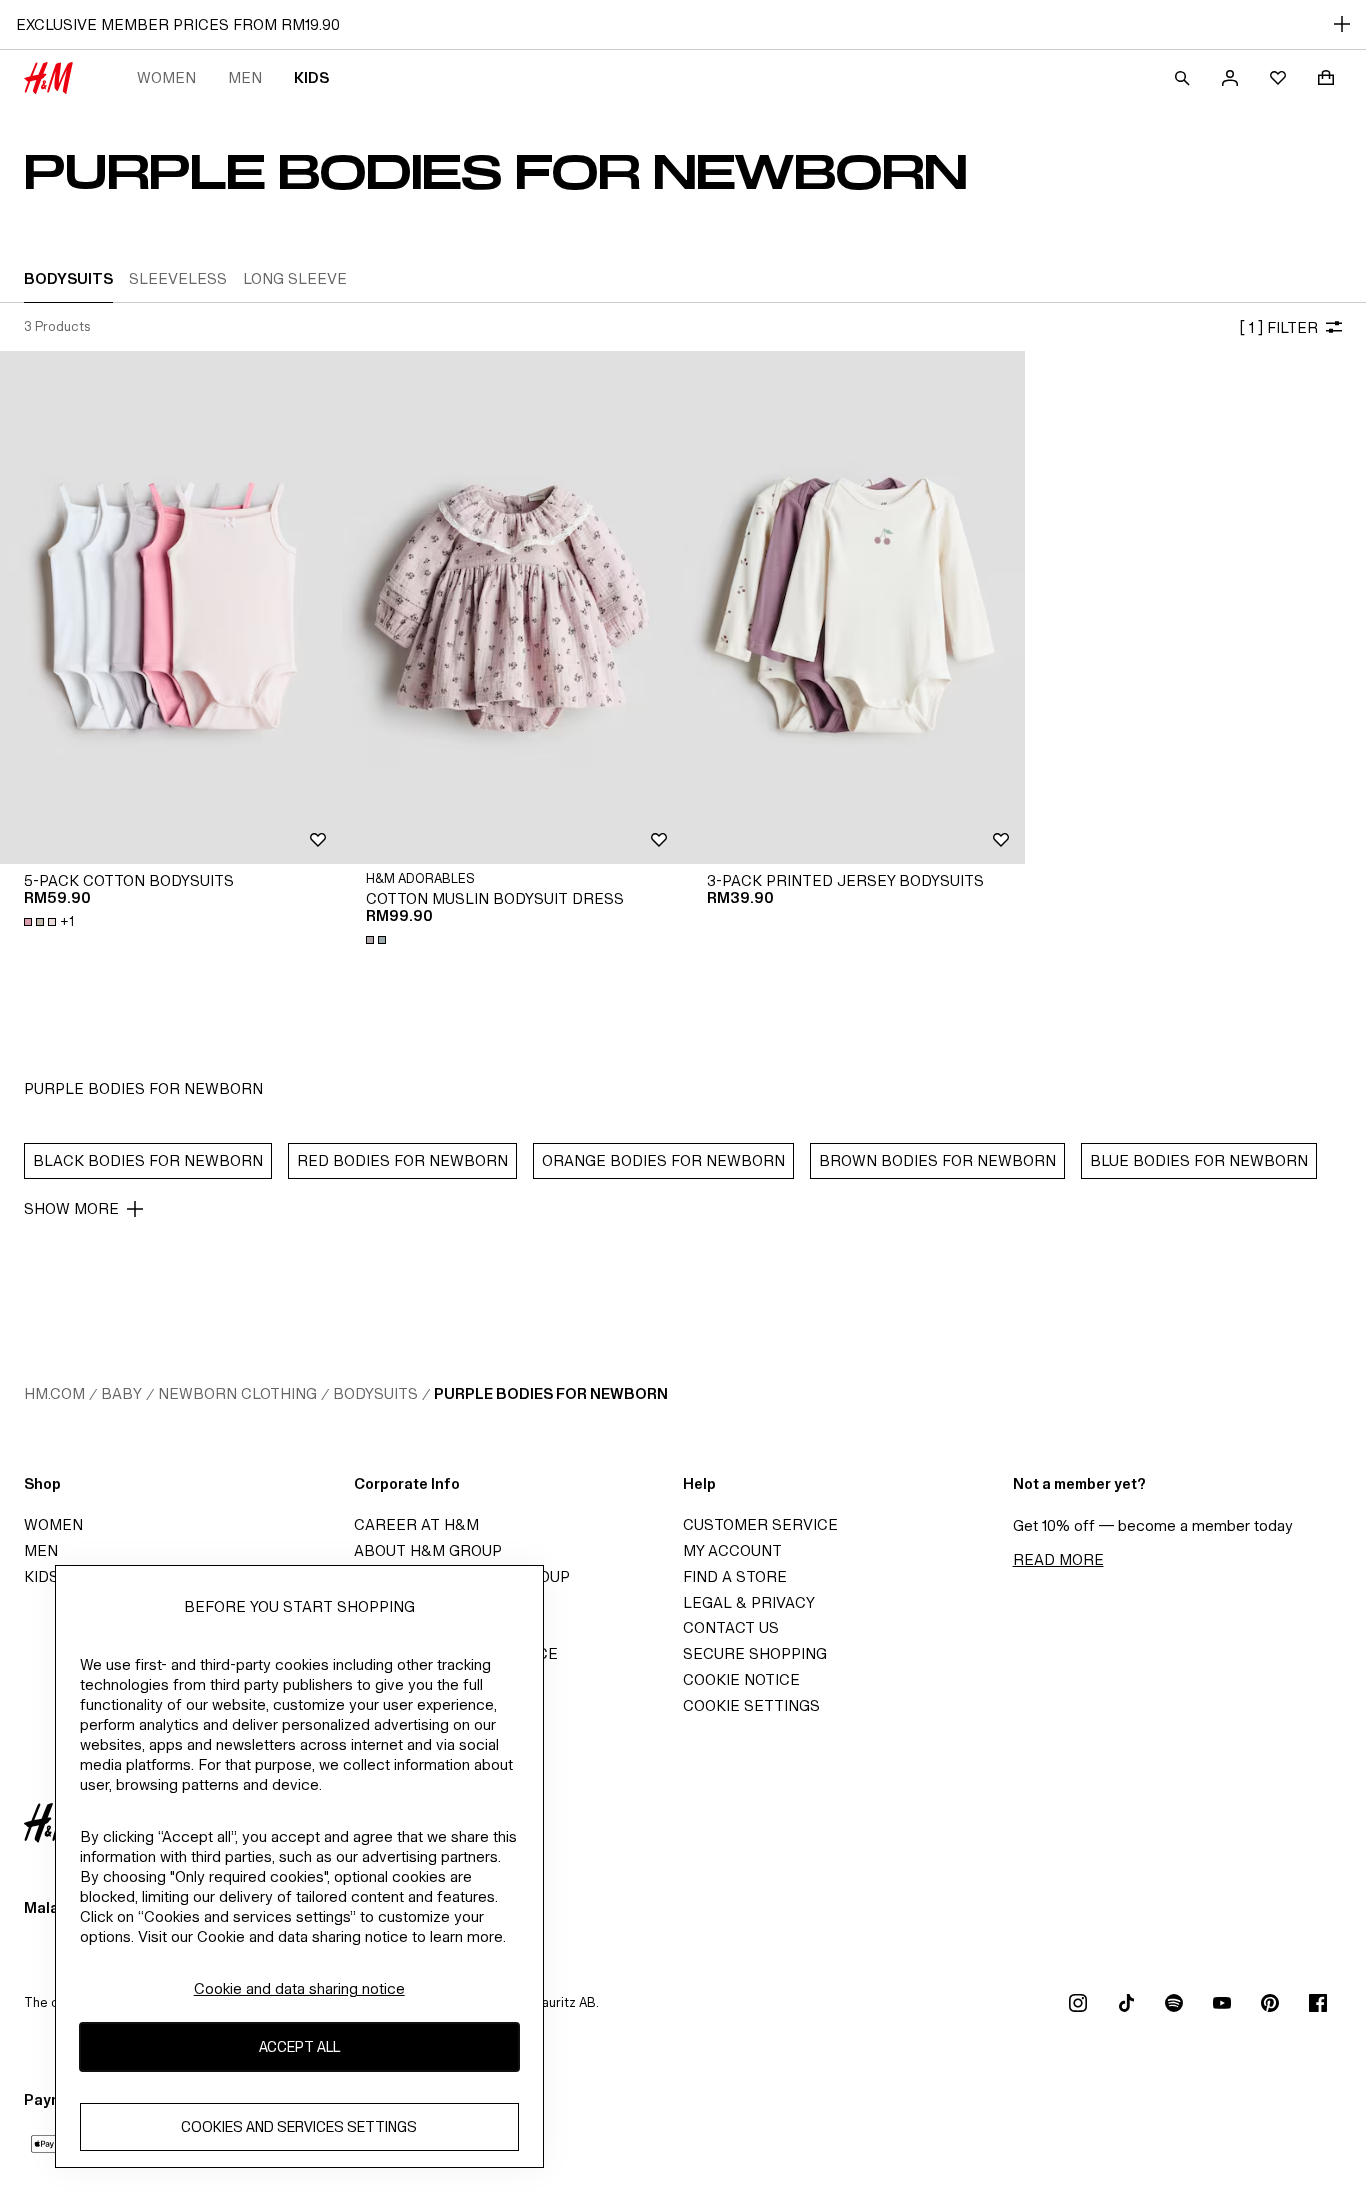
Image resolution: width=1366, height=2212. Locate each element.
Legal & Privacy (749, 1602)
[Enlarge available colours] (378, 940)
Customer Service (760, 1524)
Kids (311, 77)
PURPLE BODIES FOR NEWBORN (551, 1393)
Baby (121, 1393)
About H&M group (428, 1550)
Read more (1058, 1559)
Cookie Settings (751, 1705)
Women (166, 77)
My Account (732, 1550)
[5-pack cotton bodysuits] (171, 607)
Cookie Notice (741, 1679)
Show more (71, 1208)
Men (245, 77)
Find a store (735, 1576)
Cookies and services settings (299, 2126)
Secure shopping (755, 1653)
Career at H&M (416, 1524)
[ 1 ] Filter (1278, 327)
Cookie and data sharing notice (299, 1988)
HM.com (54, 1393)
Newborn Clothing (237, 1393)
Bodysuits (375, 1393)
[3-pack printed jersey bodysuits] (854, 607)
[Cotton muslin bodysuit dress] (513, 607)
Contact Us (731, 1627)
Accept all (299, 2046)
